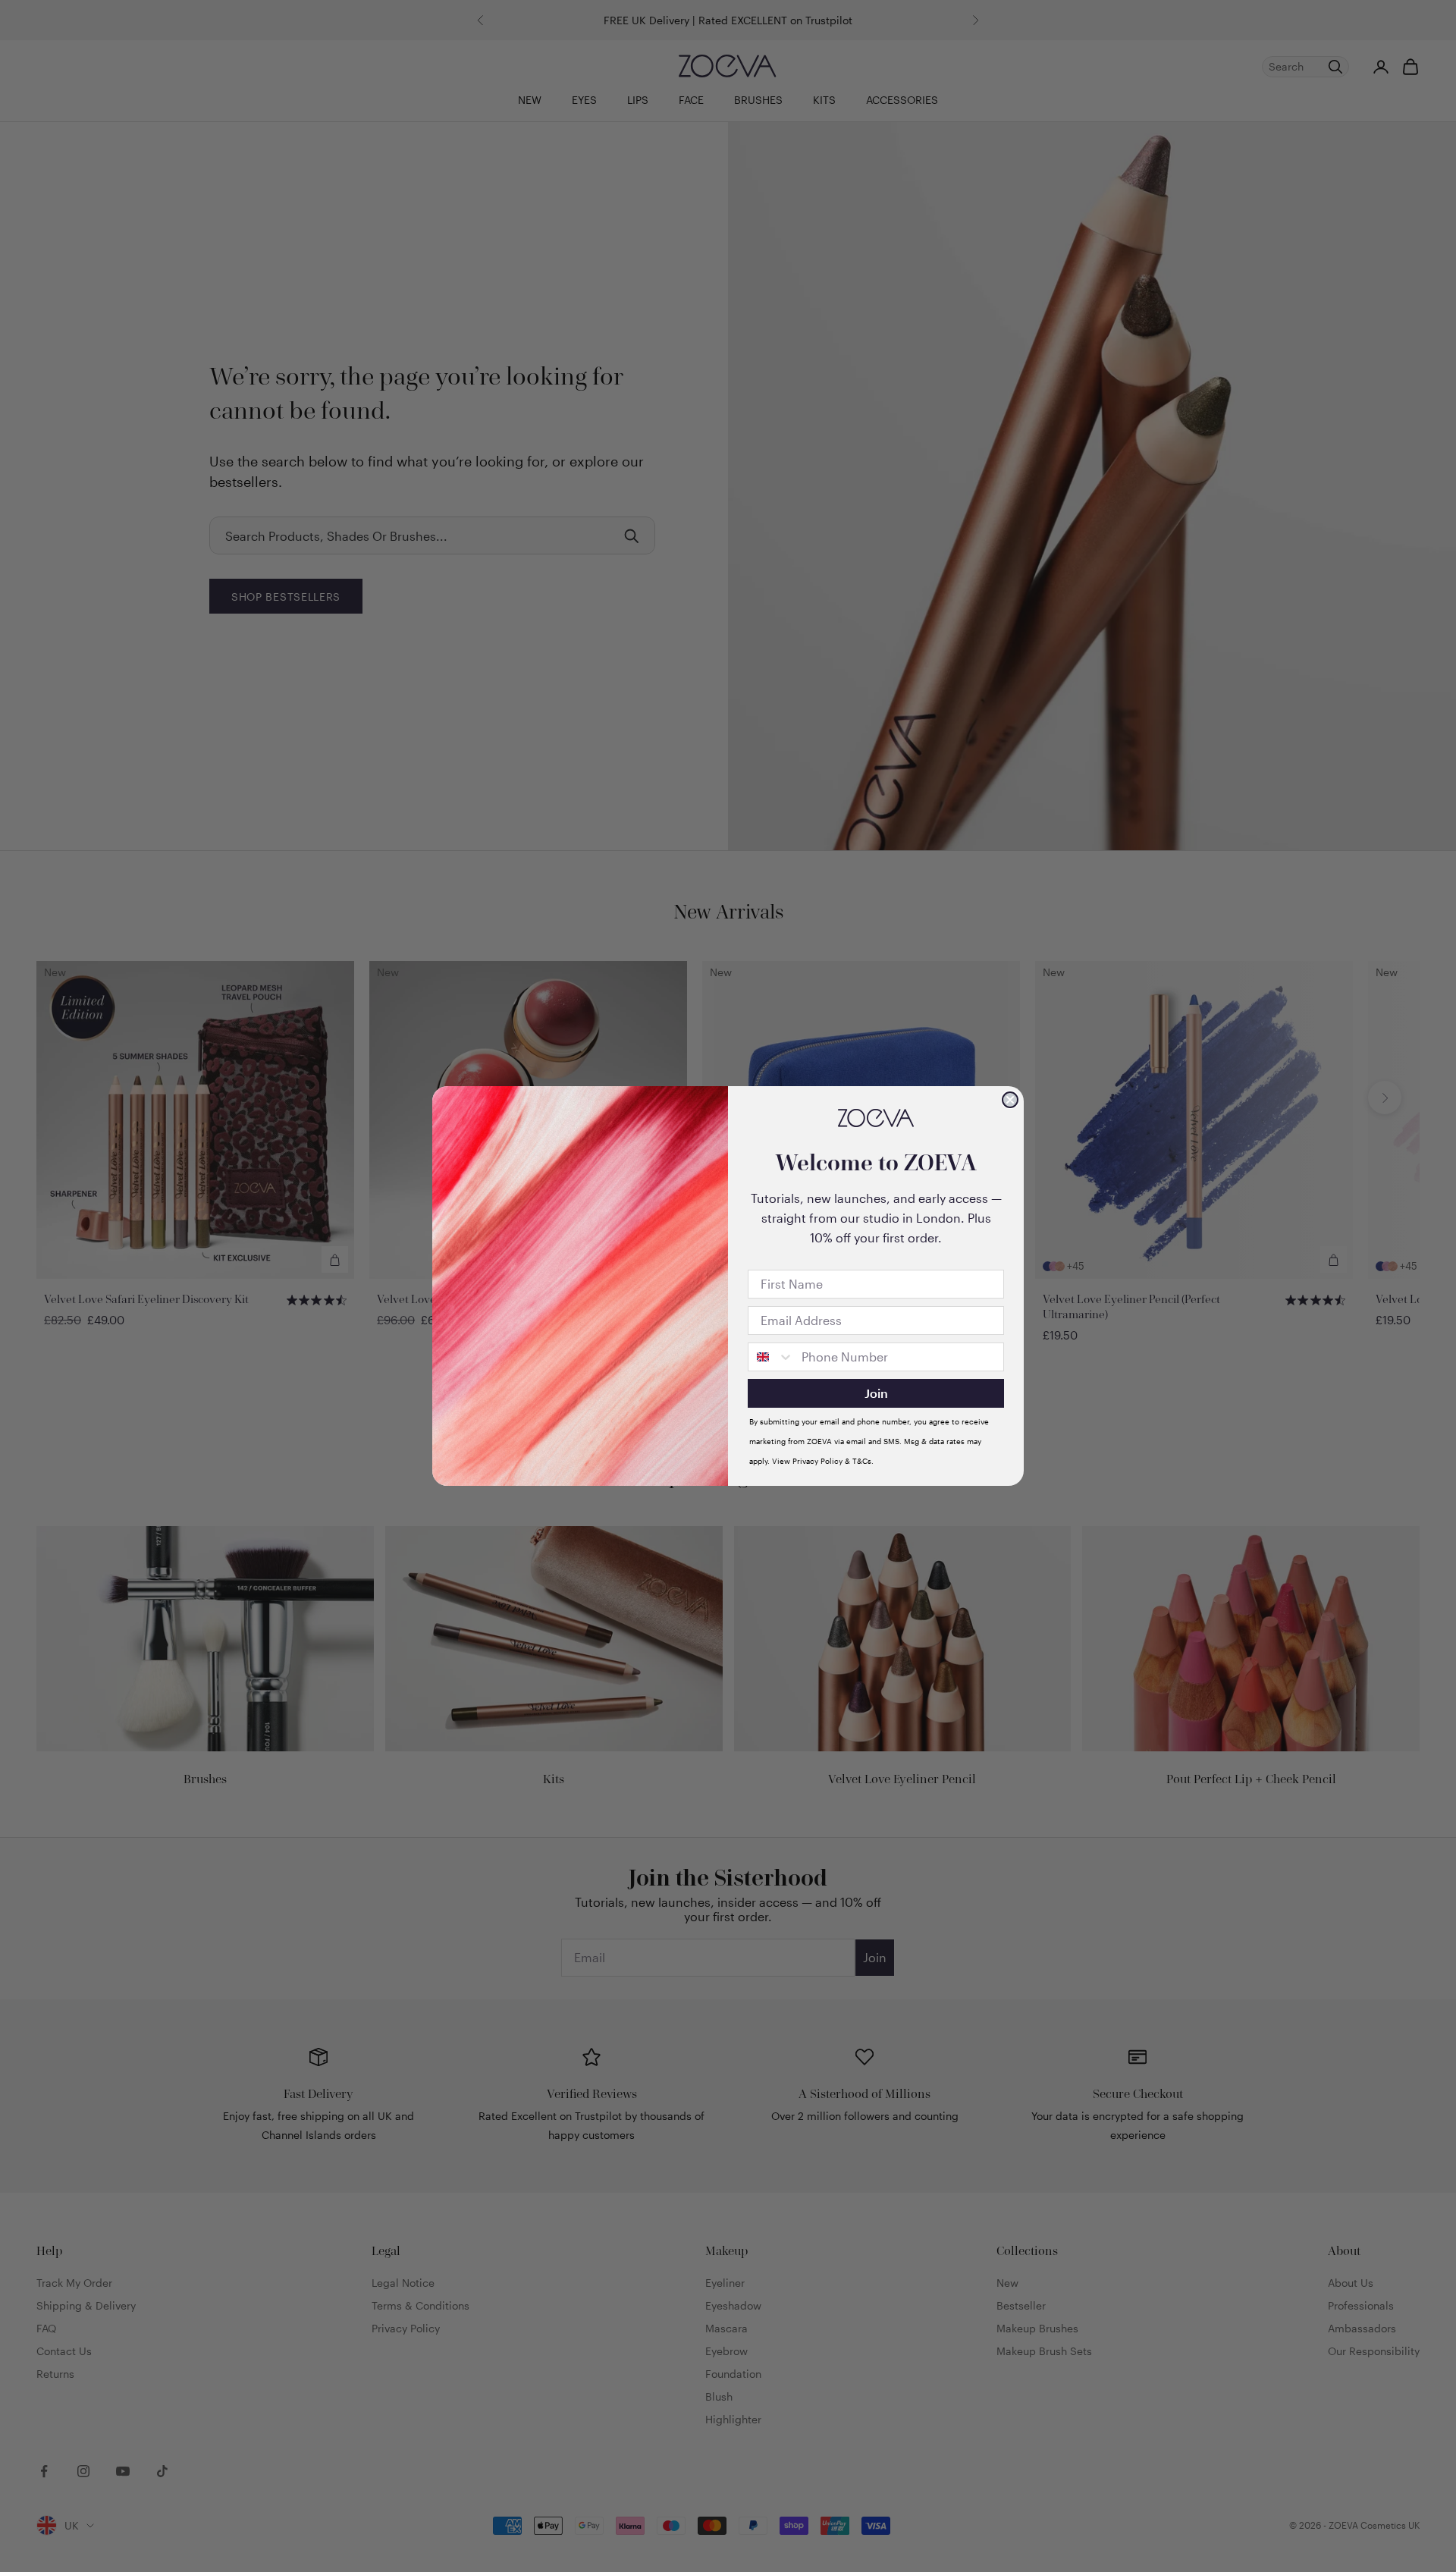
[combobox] (771, 1357)
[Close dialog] (1010, 1100)
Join (876, 1393)
